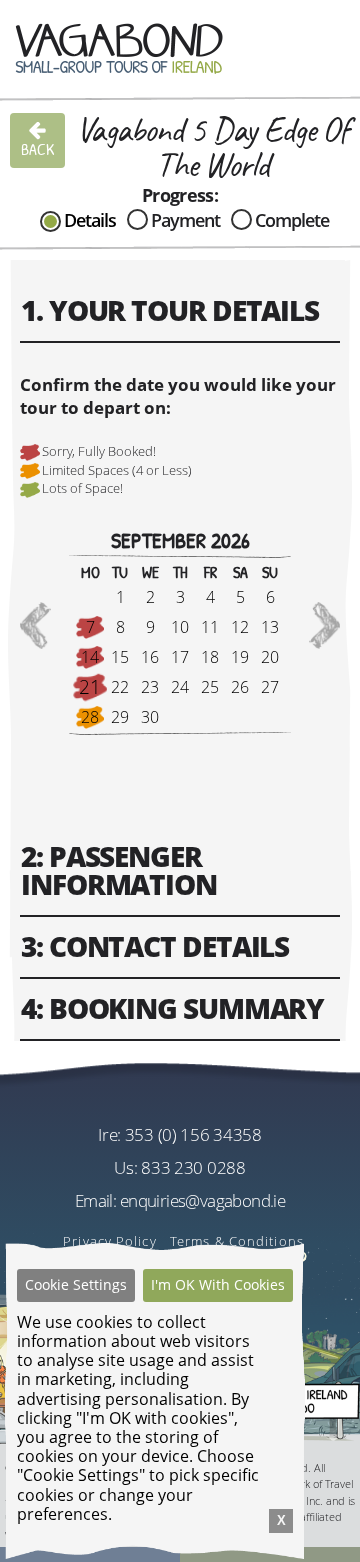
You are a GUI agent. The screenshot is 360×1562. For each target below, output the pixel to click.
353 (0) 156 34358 (193, 1134)
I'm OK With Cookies (218, 1284)
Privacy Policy (109, 1241)
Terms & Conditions (237, 1241)
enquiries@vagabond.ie (202, 1200)
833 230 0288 (193, 1167)
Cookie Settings (76, 1284)
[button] (35, 625)
